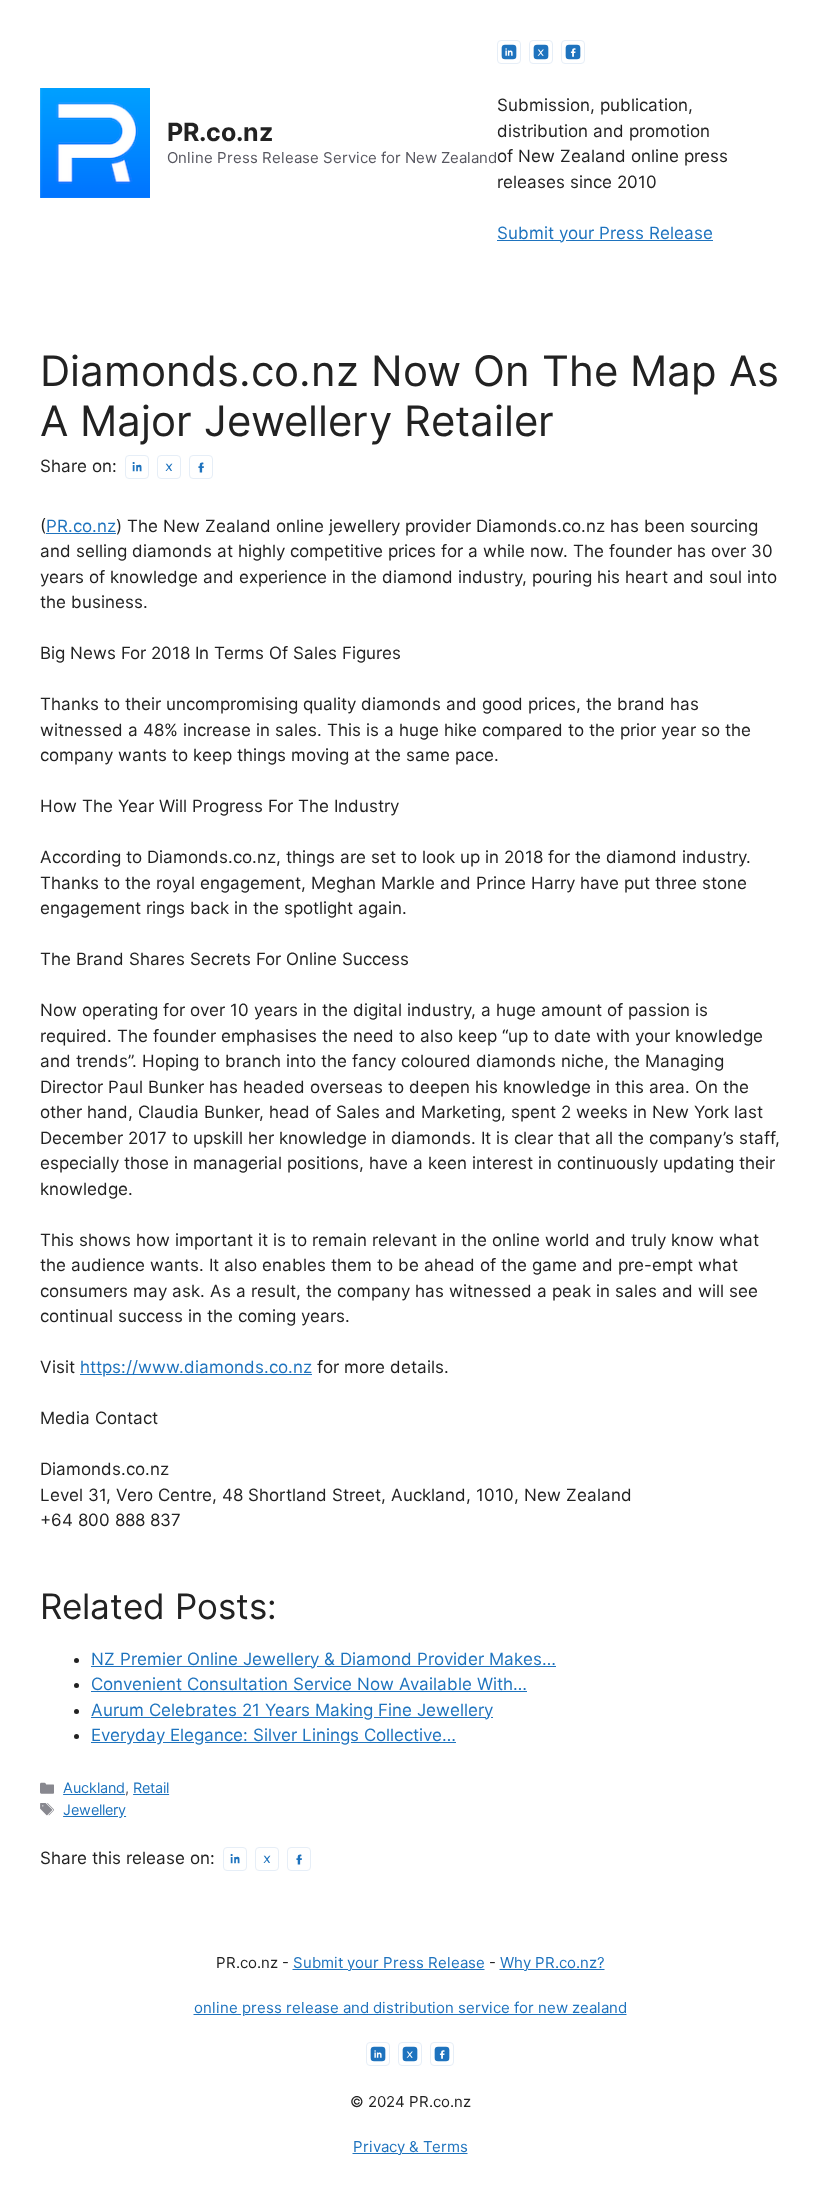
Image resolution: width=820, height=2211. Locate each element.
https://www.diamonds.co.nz (196, 1367)
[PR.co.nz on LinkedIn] (509, 52)
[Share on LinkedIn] (137, 467)
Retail (151, 1787)
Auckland (94, 1787)
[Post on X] (169, 467)
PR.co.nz (220, 132)
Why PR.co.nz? (552, 1962)
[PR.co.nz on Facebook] (573, 52)
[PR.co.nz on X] (541, 52)
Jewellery (94, 1809)
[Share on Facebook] (201, 467)
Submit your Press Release (605, 233)
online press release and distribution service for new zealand (410, 2007)
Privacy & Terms (410, 2146)
